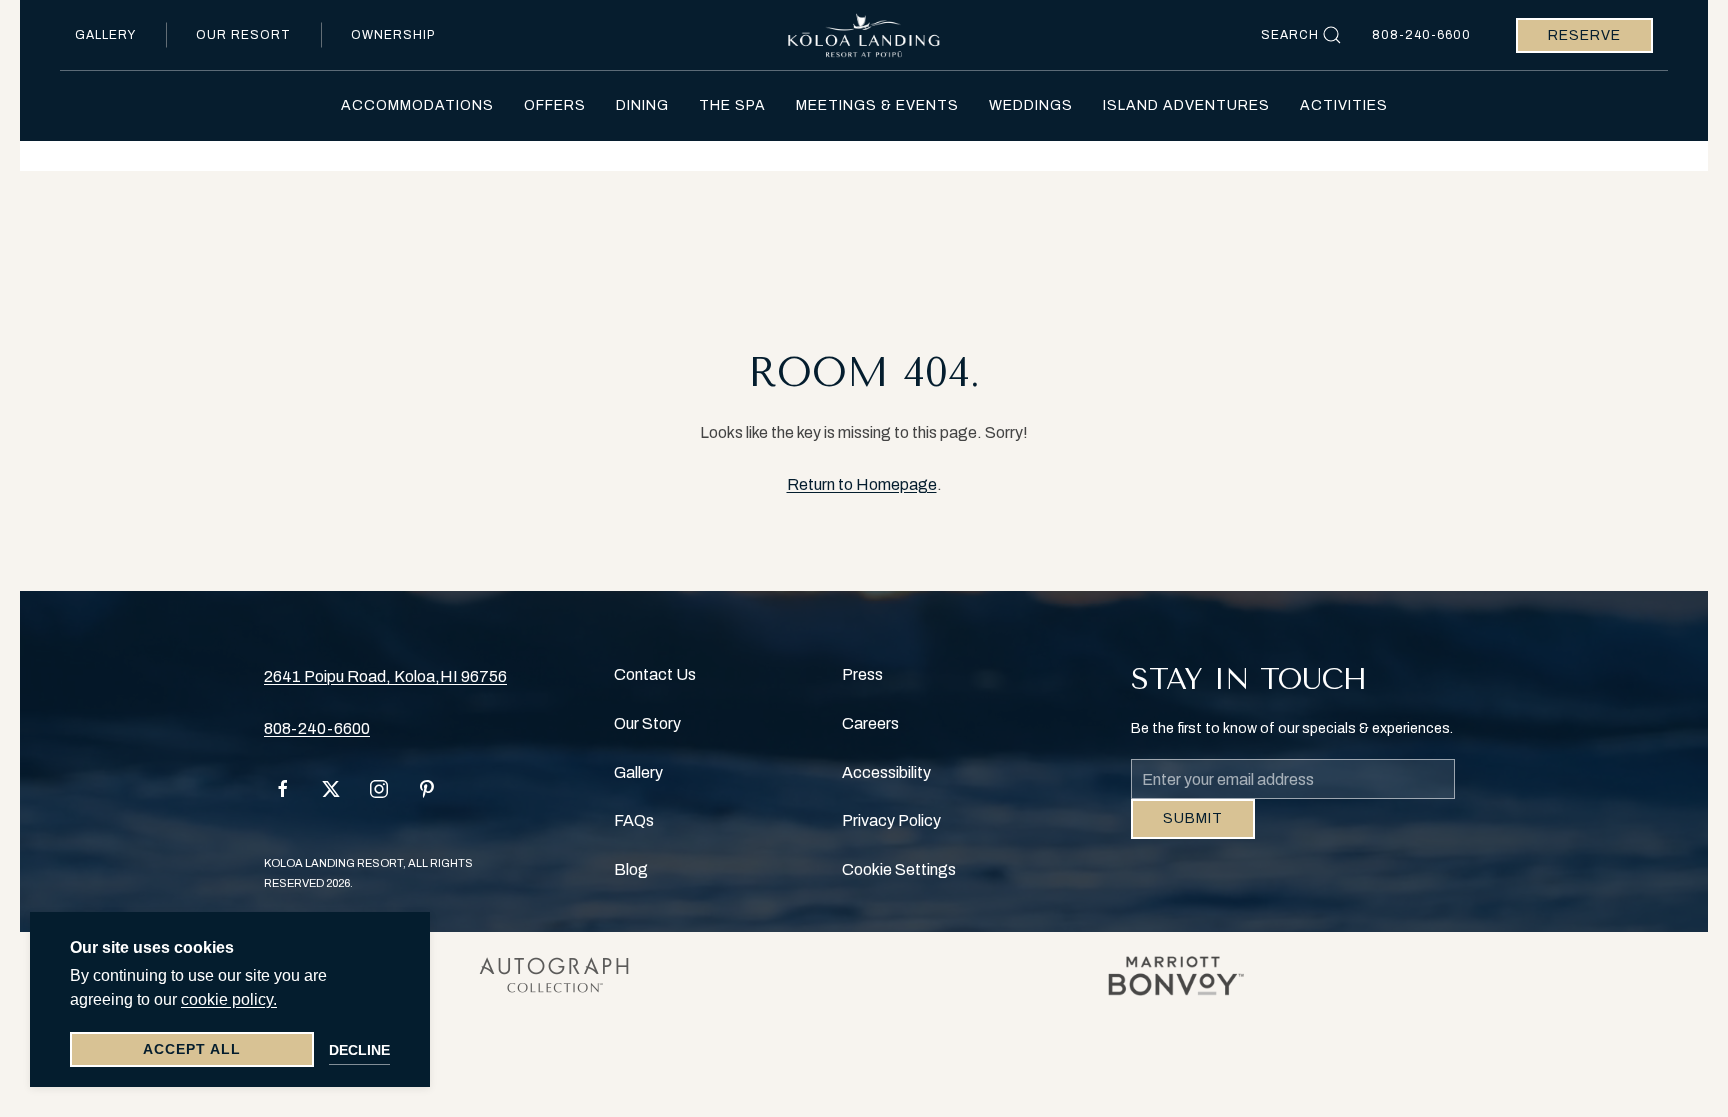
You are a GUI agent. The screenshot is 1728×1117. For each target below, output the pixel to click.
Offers (555, 105)
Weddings (1031, 105)
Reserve (1584, 35)
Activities (1344, 105)
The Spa (732, 105)
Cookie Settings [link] (899, 869)
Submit (1193, 833)
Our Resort (243, 35)
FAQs (634, 820)
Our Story (647, 723)
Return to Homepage (862, 484)
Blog (631, 869)
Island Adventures (1186, 105)
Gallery (105, 35)
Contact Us (655, 674)
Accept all (192, 1049)
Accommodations (417, 105)
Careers (870, 723)
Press (862, 674)
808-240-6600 (1421, 35)
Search (1290, 35)
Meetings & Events (877, 105)
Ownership (393, 35)
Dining (642, 105)
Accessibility (886, 772)
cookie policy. (229, 999)
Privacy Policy (891, 820)
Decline (359, 1050)
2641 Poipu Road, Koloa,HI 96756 (385, 676)
